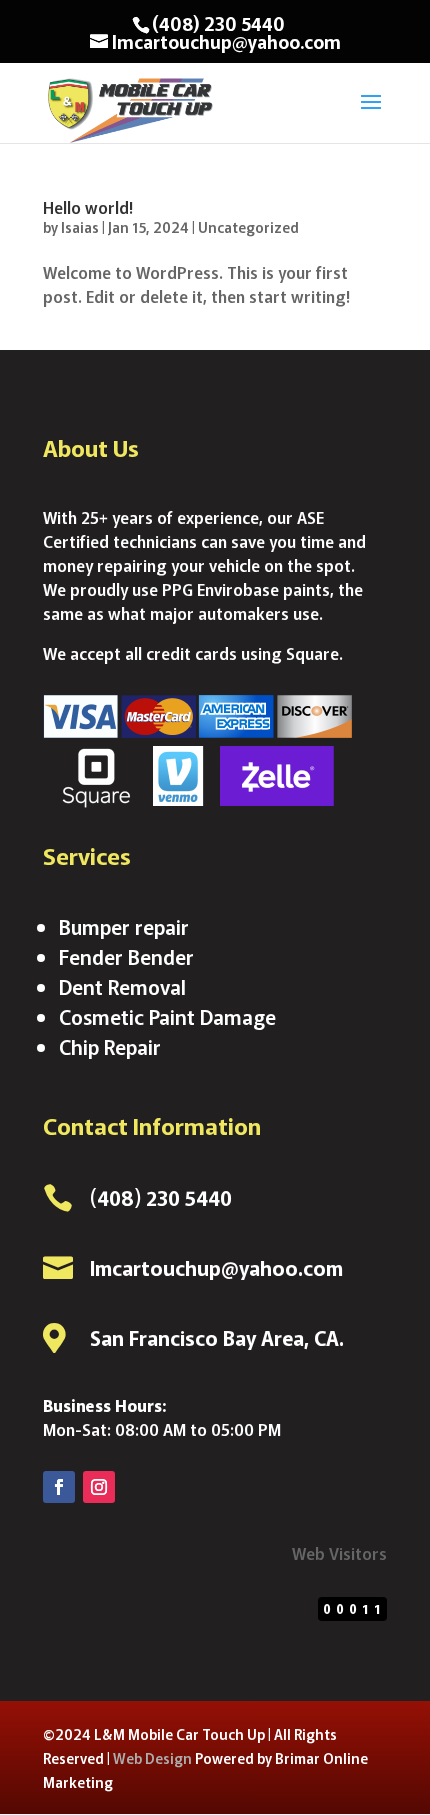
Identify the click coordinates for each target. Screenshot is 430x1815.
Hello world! (88, 207)
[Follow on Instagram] (99, 1487)
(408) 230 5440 (218, 23)
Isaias (80, 227)
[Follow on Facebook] (59, 1487)
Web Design (152, 1758)
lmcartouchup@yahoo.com (216, 1267)
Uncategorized (248, 227)
